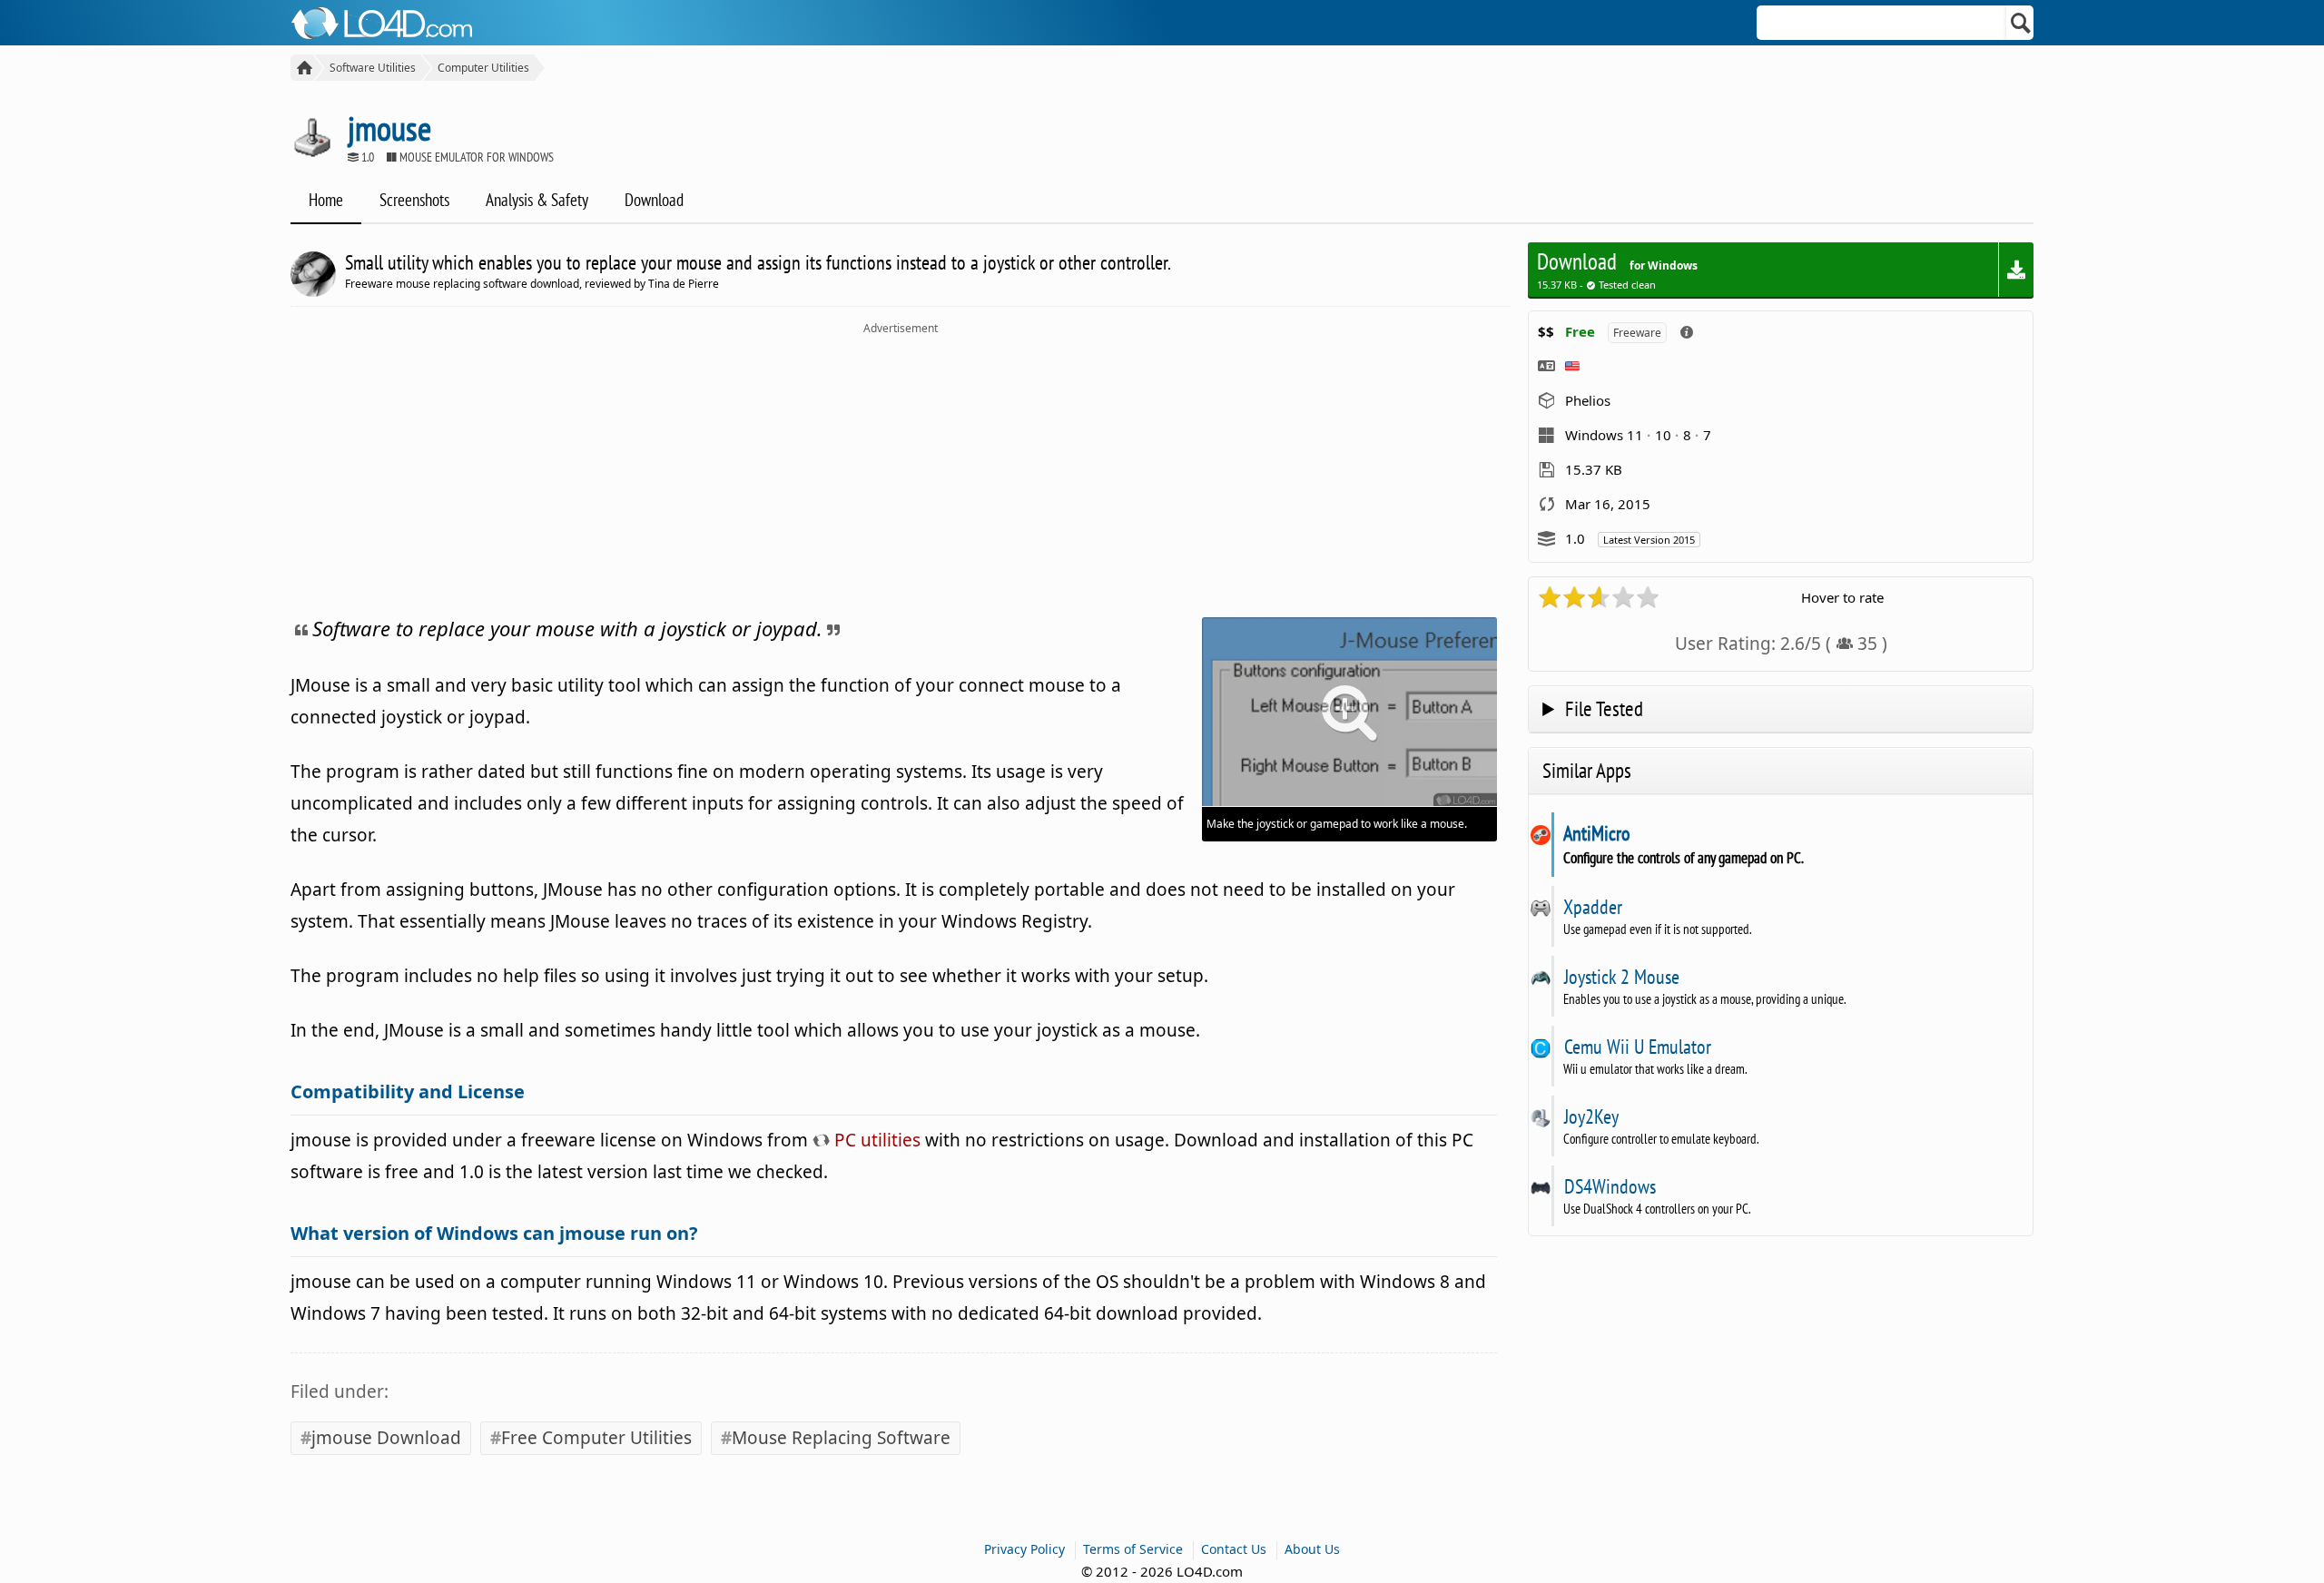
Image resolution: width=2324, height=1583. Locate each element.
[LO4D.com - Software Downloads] (302, 68)
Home (326, 200)
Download (654, 200)
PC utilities (875, 1140)
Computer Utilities (483, 68)
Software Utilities (373, 68)
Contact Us (1234, 1549)
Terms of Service (1133, 1549)
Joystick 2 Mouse (1621, 977)
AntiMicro (1597, 833)
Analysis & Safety (537, 200)
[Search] (2021, 23)
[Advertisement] (901, 472)
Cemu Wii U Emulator (1637, 1047)
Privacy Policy (1024, 1549)
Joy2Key (1591, 1116)
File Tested (1604, 708)
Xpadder (1593, 907)
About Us (1312, 1549)
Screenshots (414, 200)
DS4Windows (1610, 1186)
